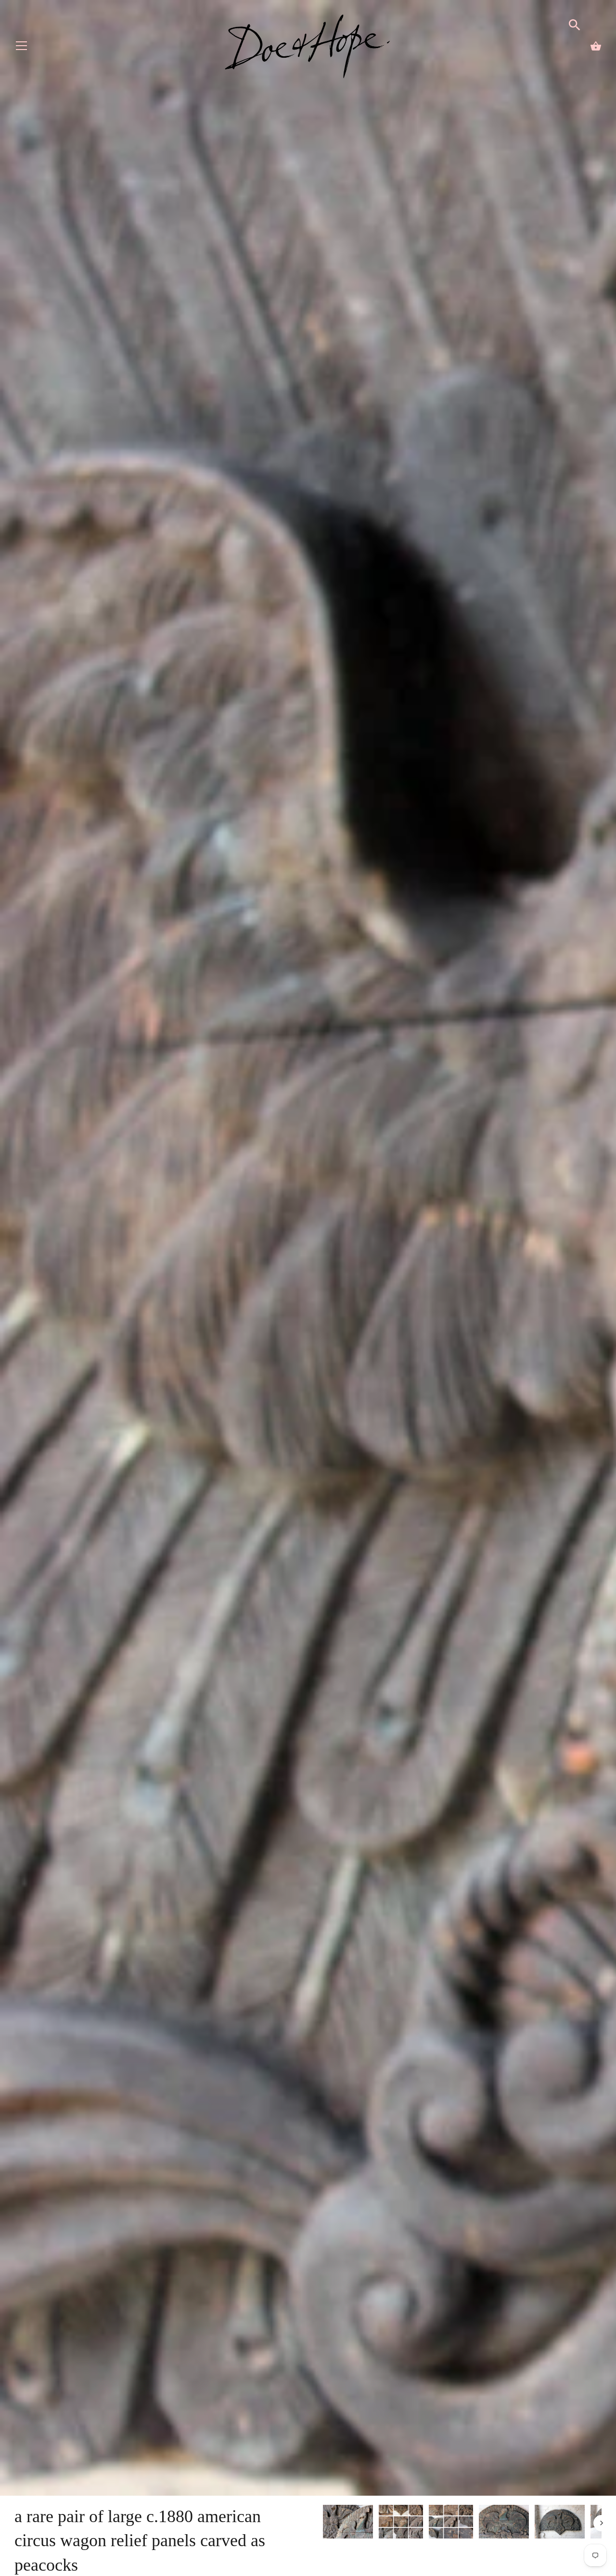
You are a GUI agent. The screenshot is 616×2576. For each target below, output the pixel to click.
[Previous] (322, 2523)
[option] (348, 2523)
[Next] (602, 2523)
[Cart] (596, 46)
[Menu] (22, 48)
